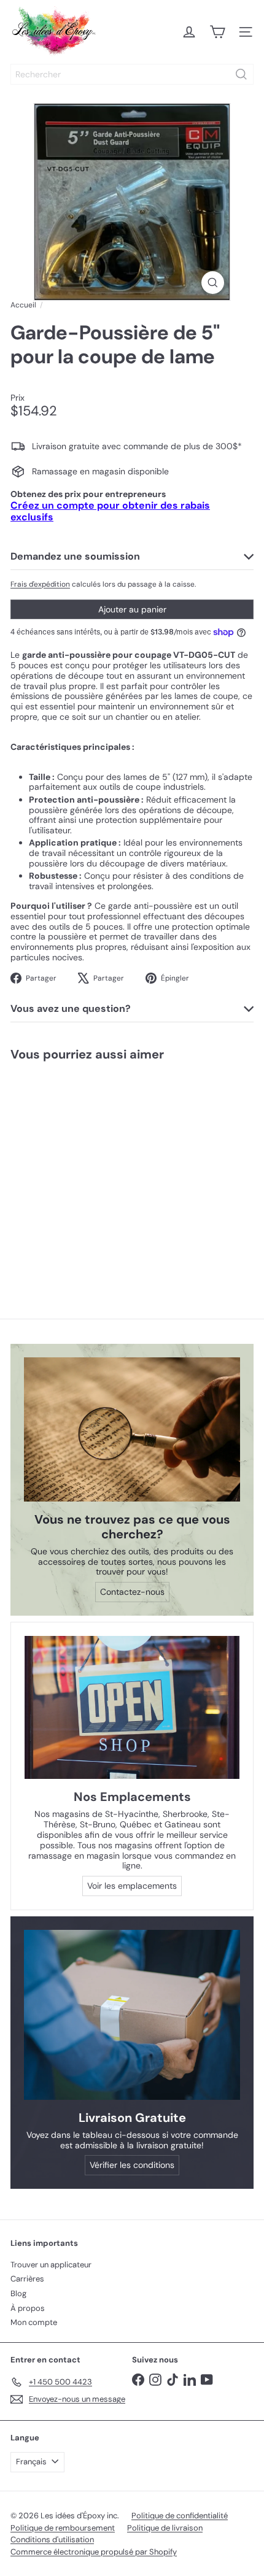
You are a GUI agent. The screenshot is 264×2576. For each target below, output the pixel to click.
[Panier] (217, 32)
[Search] (241, 74)
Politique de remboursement (63, 2528)
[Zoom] (213, 283)
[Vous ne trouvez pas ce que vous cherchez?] (132, 1429)
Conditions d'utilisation (52, 2539)
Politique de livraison (165, 2528)
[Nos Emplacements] (132, 1707)
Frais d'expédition (40, 584)
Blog (18, 2293)
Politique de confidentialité (180, 2516)
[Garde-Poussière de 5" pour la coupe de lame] (77, 1170)
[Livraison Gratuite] (132, 2015)
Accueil (23, 305)
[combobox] (132, 74)
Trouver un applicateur (51, 2265)
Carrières (27, 2279)
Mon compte (34, 2322)
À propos (28, 2308)
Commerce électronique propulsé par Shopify (94, 2552)
